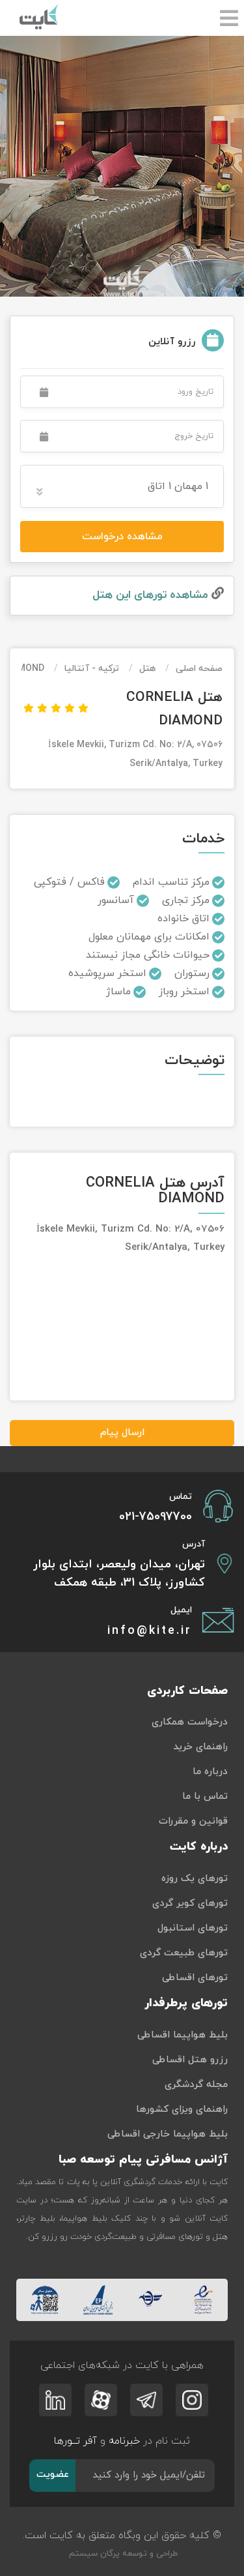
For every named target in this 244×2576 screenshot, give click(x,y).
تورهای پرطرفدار (186, 2003)
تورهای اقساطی (195, 1978)
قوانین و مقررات (193, 1821)
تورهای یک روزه (195, 1879)
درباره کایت (199, 1847)
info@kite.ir (150, 1631)
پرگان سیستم (93, 2554)
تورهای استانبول (193, 1928)
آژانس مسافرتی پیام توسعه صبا (143, 2160)
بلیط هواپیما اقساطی (183, 2035)
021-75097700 (156, 1517)
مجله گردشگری (196, 2085)
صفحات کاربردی (187, 1691)
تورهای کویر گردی (190, 1903)
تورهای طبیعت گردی (184, 1953)
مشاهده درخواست (122, 537)
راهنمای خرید (200, 1747)
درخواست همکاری (190, 1722)
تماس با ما (205, 1797)
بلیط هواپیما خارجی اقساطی (168, 2134)
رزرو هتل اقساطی (190, 2060)
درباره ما (210, 1772)
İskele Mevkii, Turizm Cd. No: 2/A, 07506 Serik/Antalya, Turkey (135, 754)
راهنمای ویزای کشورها (182, 2110)
